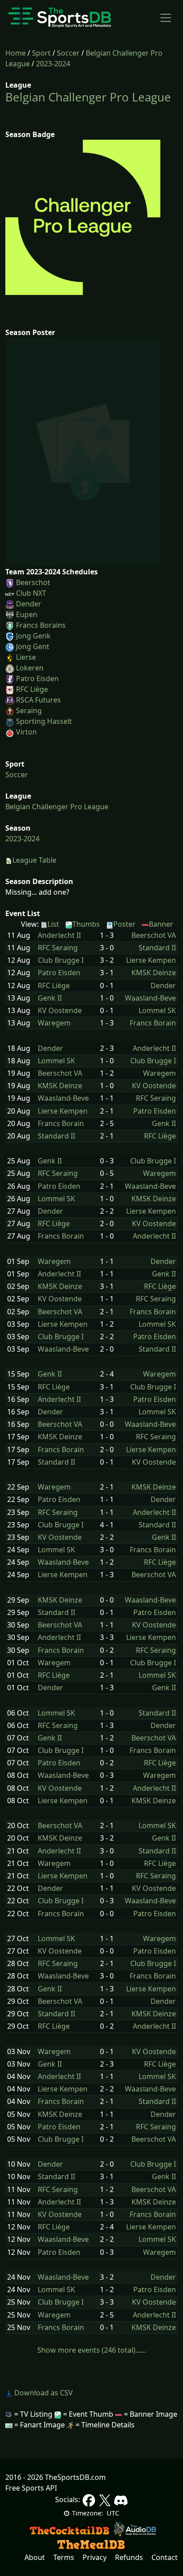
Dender (29, 604)
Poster (124, 924)
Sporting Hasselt (44, 721)
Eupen (27, 614)
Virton (26, 732)
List (53, 924)
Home (16, 53)
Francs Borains (41, 625)
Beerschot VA (154, 935)
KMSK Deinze (154, 973)
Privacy (95, 2557)
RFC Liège (32, 689)
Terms (64, 2557)
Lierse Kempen (151, 960)
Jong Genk (33, 636)
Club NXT (31, 593)
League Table (34, 860)
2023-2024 (53, 64)
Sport (41, 53)
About (35, 2557)
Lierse (26, 657)
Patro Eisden (37, 678)
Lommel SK (157, 1011)
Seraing (29, 711)
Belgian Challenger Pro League (88, 97)
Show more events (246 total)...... (92, 2350)
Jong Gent (33, 646)
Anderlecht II (59, 935)
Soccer (68, 53)
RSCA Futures (38, 700)
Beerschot (33, 582)
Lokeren (30, 668)
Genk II (50, 998)
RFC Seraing (58, 948)
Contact (165, 2557)
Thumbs (86, 924)
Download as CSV (43, 2393)
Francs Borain (153, 1023)
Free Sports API (31, 2488)
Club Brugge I (61, 960)
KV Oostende (60, 1011)
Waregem (54, 1023)
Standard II (157, 948)
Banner (161, 924)
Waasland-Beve (150, 998)
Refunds (129, 2557)
